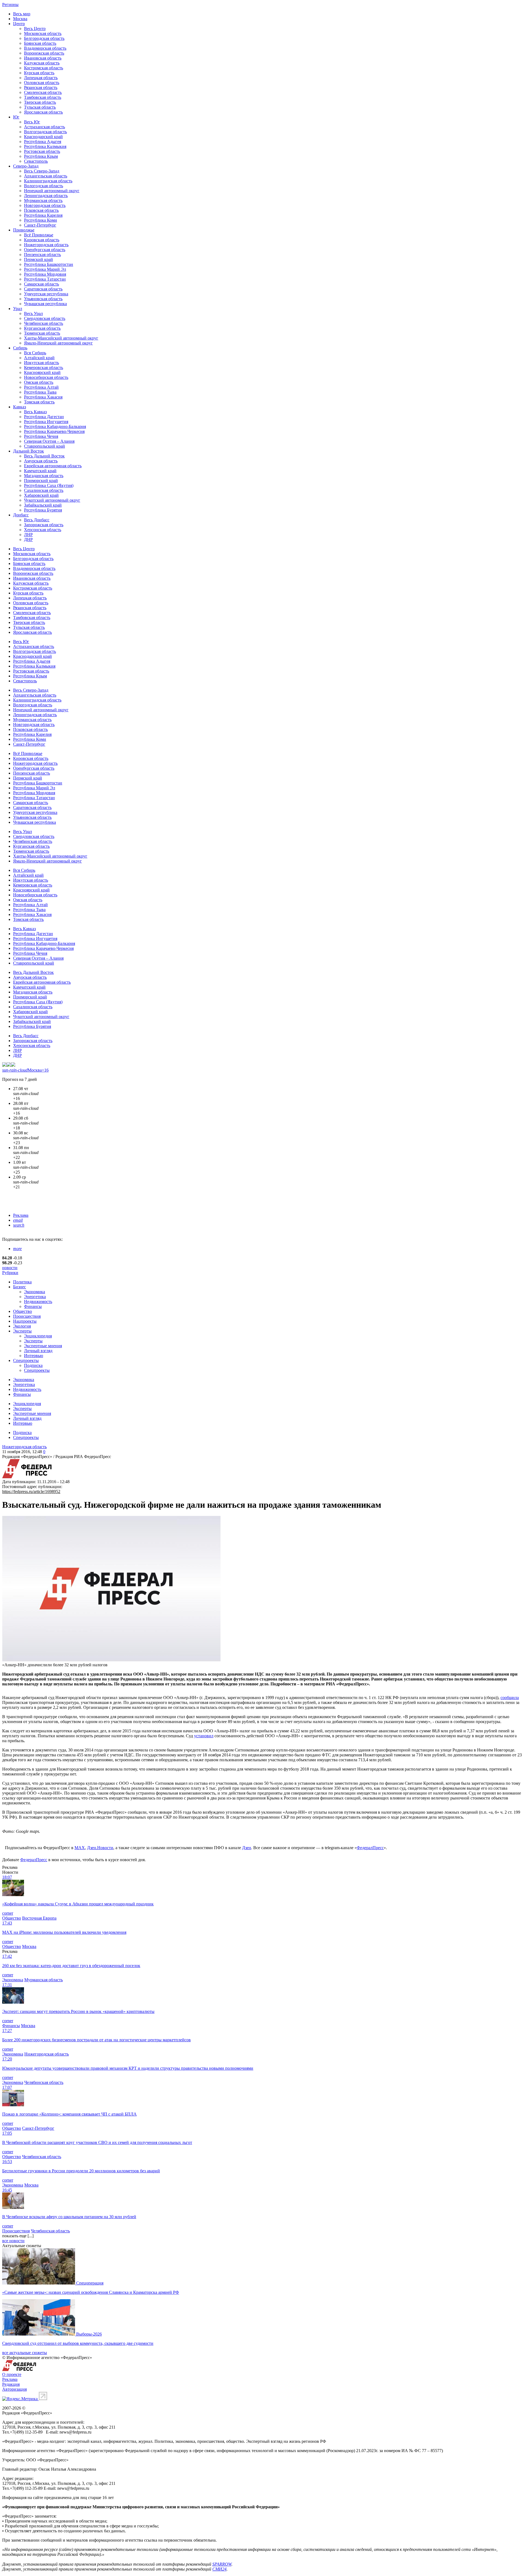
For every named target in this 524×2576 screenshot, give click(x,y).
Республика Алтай (41, 387)
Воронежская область (44, 53)
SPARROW (222, 2564)
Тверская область (40, 102)
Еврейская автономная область (53, 466)
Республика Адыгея (43, 142)
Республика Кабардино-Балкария (55, 426)
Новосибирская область (46, 377)
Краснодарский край (43, 137)
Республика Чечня (41, 436)
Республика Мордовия (45, 274)
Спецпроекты (26, 1360)
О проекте (12, 2374)
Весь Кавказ (35, 412)
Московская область (43, 33)
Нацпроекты (25, 1321)
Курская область (39, 73)
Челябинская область (44, 323)
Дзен (247, 1848)
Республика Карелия (43, 215)
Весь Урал (33, 313)
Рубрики (10, 1273)
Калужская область (42, 63)
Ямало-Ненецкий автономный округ (58, 343)
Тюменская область (42, 333)
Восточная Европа (39, 1918)
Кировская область (42, 240)
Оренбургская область (45, 250)
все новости (13, 2241)
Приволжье (24, 230)
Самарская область (41, 284)
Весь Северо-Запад (42, 171)
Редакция (11, 2384)
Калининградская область (48, 181)
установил (204, 1736)
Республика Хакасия (43, 397)
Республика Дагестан (44, 417)
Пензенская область (42, 255)
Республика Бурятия (43, 510)
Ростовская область (42, 151)
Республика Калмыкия (45, 146)
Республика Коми (41, 220)
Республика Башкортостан (49, 264)
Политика (22, 1282)
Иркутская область (41, 363)
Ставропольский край (44, 446)
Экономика (35, 1292)
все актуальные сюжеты (25, 2353)
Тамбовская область (43, 97)
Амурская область (41, 461)
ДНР (28, 539)
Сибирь (20, 348)
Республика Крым (41, 156)
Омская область (39, 382)
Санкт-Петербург (40, 225)
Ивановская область (43, 58)
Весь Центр (35, 29)
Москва (20, 19)
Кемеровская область (44, 368)
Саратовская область (43, 289)
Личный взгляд (38, 1351)
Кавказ (20, 407)
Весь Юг (32, 122)
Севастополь (36, 161)
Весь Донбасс (37, 520)
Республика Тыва (40, 392)
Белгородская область (44, 38)
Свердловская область (45, 318)
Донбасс (21, 515)
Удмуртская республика (46, 294)
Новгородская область (45, 205)
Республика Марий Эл (45, 269)
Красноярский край (42, 372)
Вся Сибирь (35, 353)
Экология (22, 1326)
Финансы (33, 1306)
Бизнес (20, 1287)
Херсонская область (43, 530)
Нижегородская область (46, 245)
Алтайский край (39, 358)
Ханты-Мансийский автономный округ (61, 338)
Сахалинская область (44, 490)
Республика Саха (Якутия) (49, 485)
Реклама (21, 1215)
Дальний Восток (29, 451)
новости (10, 1268)
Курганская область (42, 328)
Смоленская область (43, 92)
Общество (23, 1311)
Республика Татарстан (45, 279)
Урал (18, 309)
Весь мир (22, 14)
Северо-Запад (26, 166)
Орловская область (42, 83)
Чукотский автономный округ (52, 500)
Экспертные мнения (43, 1346)
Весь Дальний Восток (44, 456)
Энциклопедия (38, 1336)
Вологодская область (44, 186)
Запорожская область (44, 525)
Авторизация (14, 2389)
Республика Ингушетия (46, 422)
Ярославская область (43, 112)
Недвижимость (38, 1302)
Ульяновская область (43, 299)
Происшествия (27, 1316)
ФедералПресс (370, 1848)
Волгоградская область (45, 132)
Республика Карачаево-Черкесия (54, 431)
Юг (16, 117)
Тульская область (40, 107)
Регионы (10, 5)
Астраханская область (44, 127)
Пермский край (38, 259)
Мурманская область (43, 200)
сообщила (510, 1698)
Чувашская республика (45, 304)
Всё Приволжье (39, 235)
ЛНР (28, 535)
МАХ (80, 1848)
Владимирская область (45, 48)
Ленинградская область (46, 196)
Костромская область (44, 68)
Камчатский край (40, 471)
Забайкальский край (43, 505)
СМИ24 (219, 2569)
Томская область (39, 402)
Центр (19, 24)
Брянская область (40, 43)
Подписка (33, 1365)
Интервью (34, 1356)
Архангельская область (46, 176)
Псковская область (41, 210)
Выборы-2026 (89, 2334)
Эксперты (22, 1331)
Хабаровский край (41, 495)
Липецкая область (41, 78)
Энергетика (35, 1297)
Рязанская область (41, 87)
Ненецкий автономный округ (52, 191)
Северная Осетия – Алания (49, 441)
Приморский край (41, 481)
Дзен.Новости (100, 1848)
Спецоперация (90, 2283)
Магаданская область (44, 476)
